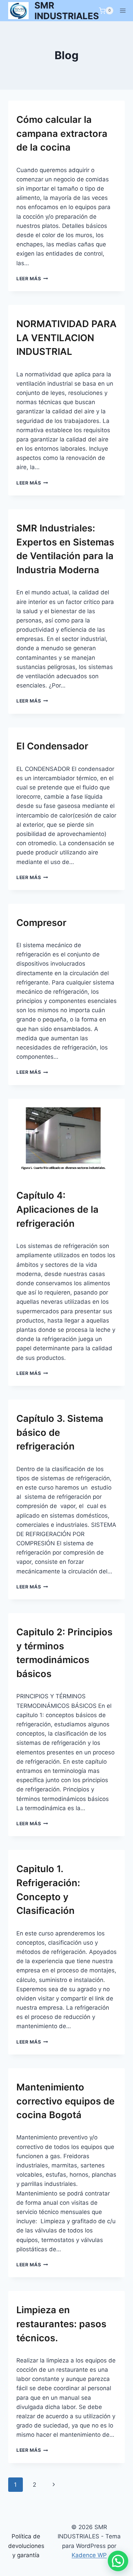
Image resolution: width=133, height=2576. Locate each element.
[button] (118, 2561)
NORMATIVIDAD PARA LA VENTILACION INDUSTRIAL (66, 338)
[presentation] (66, 1138)
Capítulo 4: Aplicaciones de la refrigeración (57, 1209)
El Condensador (52, 746)
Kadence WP (89, 2555)
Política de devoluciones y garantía (26, 2546)
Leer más (32, 279)
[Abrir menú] (123, 11)
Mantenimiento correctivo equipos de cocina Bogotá (65, 2101)
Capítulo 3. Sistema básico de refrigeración (60, 1433)
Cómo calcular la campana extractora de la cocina (62, 134)
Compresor (41, 923)
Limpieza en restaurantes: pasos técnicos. (61, 2324)
